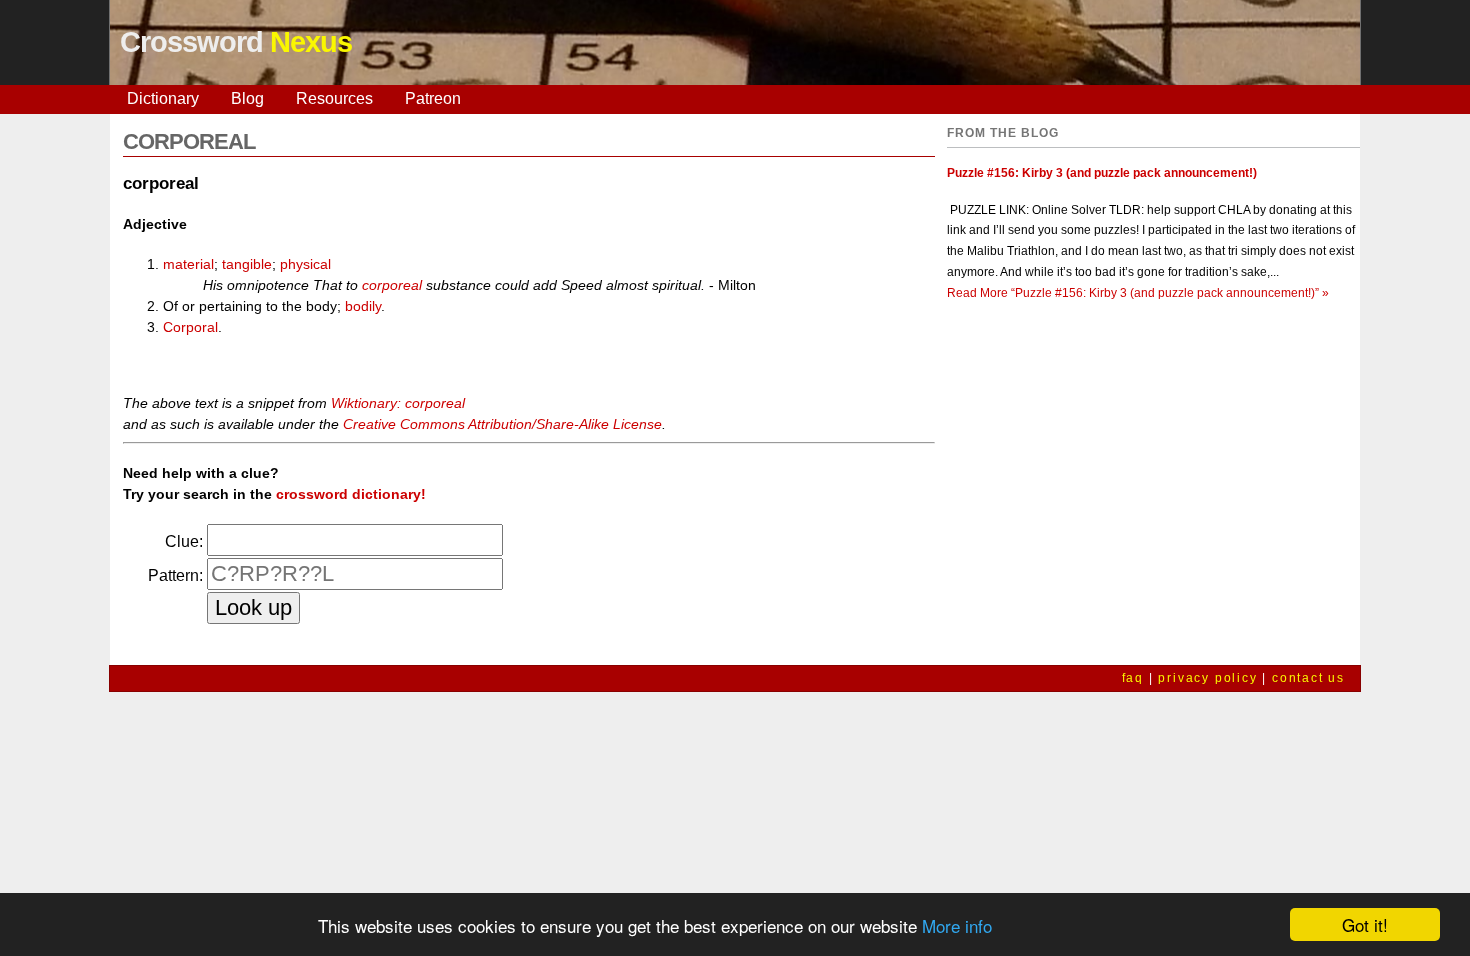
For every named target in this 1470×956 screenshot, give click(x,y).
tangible (247, 264)
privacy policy (1207, 678)
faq (1133, 678)
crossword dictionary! (351, 494)
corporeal (392, 285)
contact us (1308, 678)
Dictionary (163, 98)
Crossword (236, 42)
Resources (334, 98)
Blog (247, 98)
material (188, 264)
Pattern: (175, 575)
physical (305, 264)
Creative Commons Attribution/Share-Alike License (502, 424)
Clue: (184, 541)
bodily (363, 306)
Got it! (1365, 924)
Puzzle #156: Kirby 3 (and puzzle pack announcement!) (1102, 173)
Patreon (433, 98)
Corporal (190, 327)
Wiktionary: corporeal (398, 403)
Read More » (1138, 293)
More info (957, 925)
